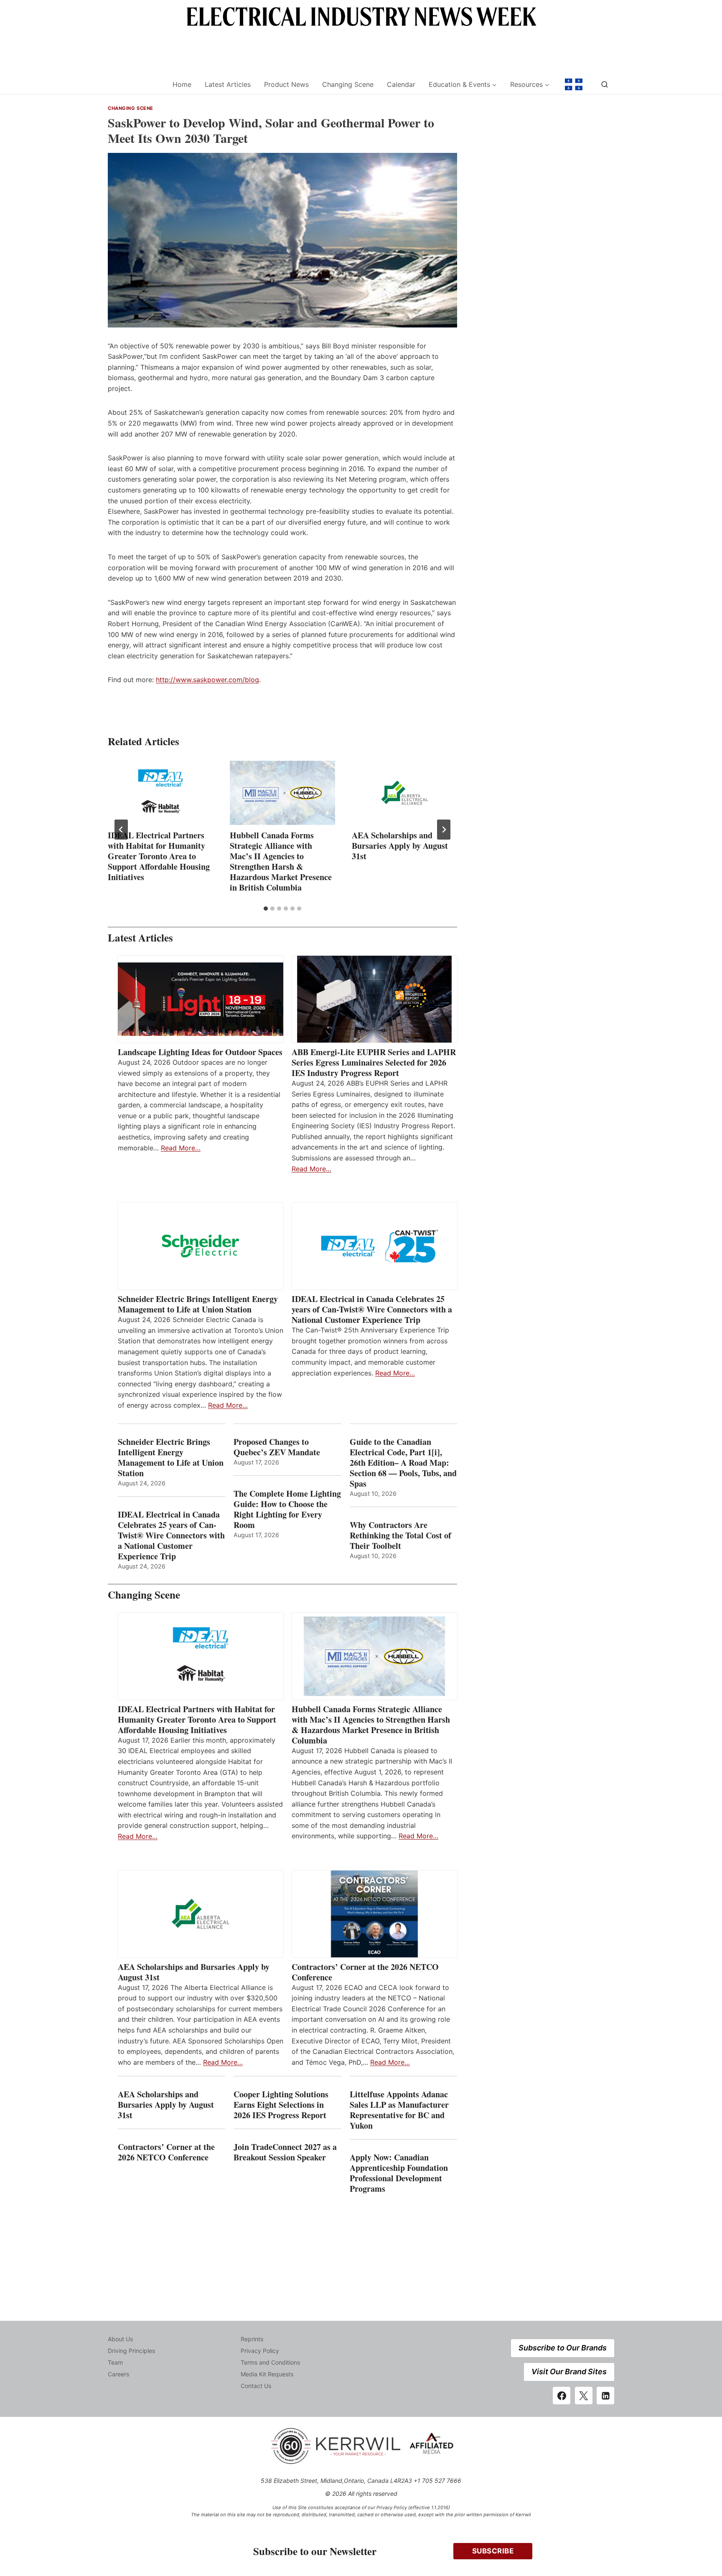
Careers (118, 2374)
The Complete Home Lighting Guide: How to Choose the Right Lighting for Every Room (287, 1509)
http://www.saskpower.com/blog (207, 680)
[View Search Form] (605, 84)
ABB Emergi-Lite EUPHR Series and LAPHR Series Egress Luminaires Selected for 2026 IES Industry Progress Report (374, 1062)
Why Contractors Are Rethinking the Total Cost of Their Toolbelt (400, 1535)
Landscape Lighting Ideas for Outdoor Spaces (200, 1052)
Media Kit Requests (267, 2374)
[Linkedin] (605, 2396)
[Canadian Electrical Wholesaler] (135, 85)
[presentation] (160, 793)
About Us (120, 2339)
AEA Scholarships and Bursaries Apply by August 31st (400, 846)
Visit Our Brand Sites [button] (569, 2372)
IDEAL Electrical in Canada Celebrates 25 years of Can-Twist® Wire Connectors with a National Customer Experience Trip (372, 1309)
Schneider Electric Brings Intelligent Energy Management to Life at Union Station (198, 1304)
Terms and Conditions (270, 2362)
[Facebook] (562, 2396)
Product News (286, 84)
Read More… (181, 1148)
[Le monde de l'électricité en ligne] (574, 84)
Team (115, 2362)
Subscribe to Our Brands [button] (563, 2348)
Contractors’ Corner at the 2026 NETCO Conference (365, 1972)
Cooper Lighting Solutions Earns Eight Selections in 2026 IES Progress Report (281, 2105)
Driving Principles (131, 2351)
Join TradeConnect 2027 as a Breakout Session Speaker (285, 2152)
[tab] (266, 909)
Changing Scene (348, 84)
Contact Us (256, 2386)
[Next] (444, 830)
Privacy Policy (260, 2351)
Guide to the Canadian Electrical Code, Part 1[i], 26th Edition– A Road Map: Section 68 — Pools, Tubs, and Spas (403, 1463)
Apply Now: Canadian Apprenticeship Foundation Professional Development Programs (399, 2173)
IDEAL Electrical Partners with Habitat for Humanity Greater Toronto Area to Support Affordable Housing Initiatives (159, 856)
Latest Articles (228, 84)
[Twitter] (584, 2396)
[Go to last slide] (121, 830)
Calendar (401, 84)
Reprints (252, 2339)
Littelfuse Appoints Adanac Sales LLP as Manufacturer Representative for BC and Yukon (399, 2110)
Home (182, 84)
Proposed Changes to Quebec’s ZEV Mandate (277, 1447)
